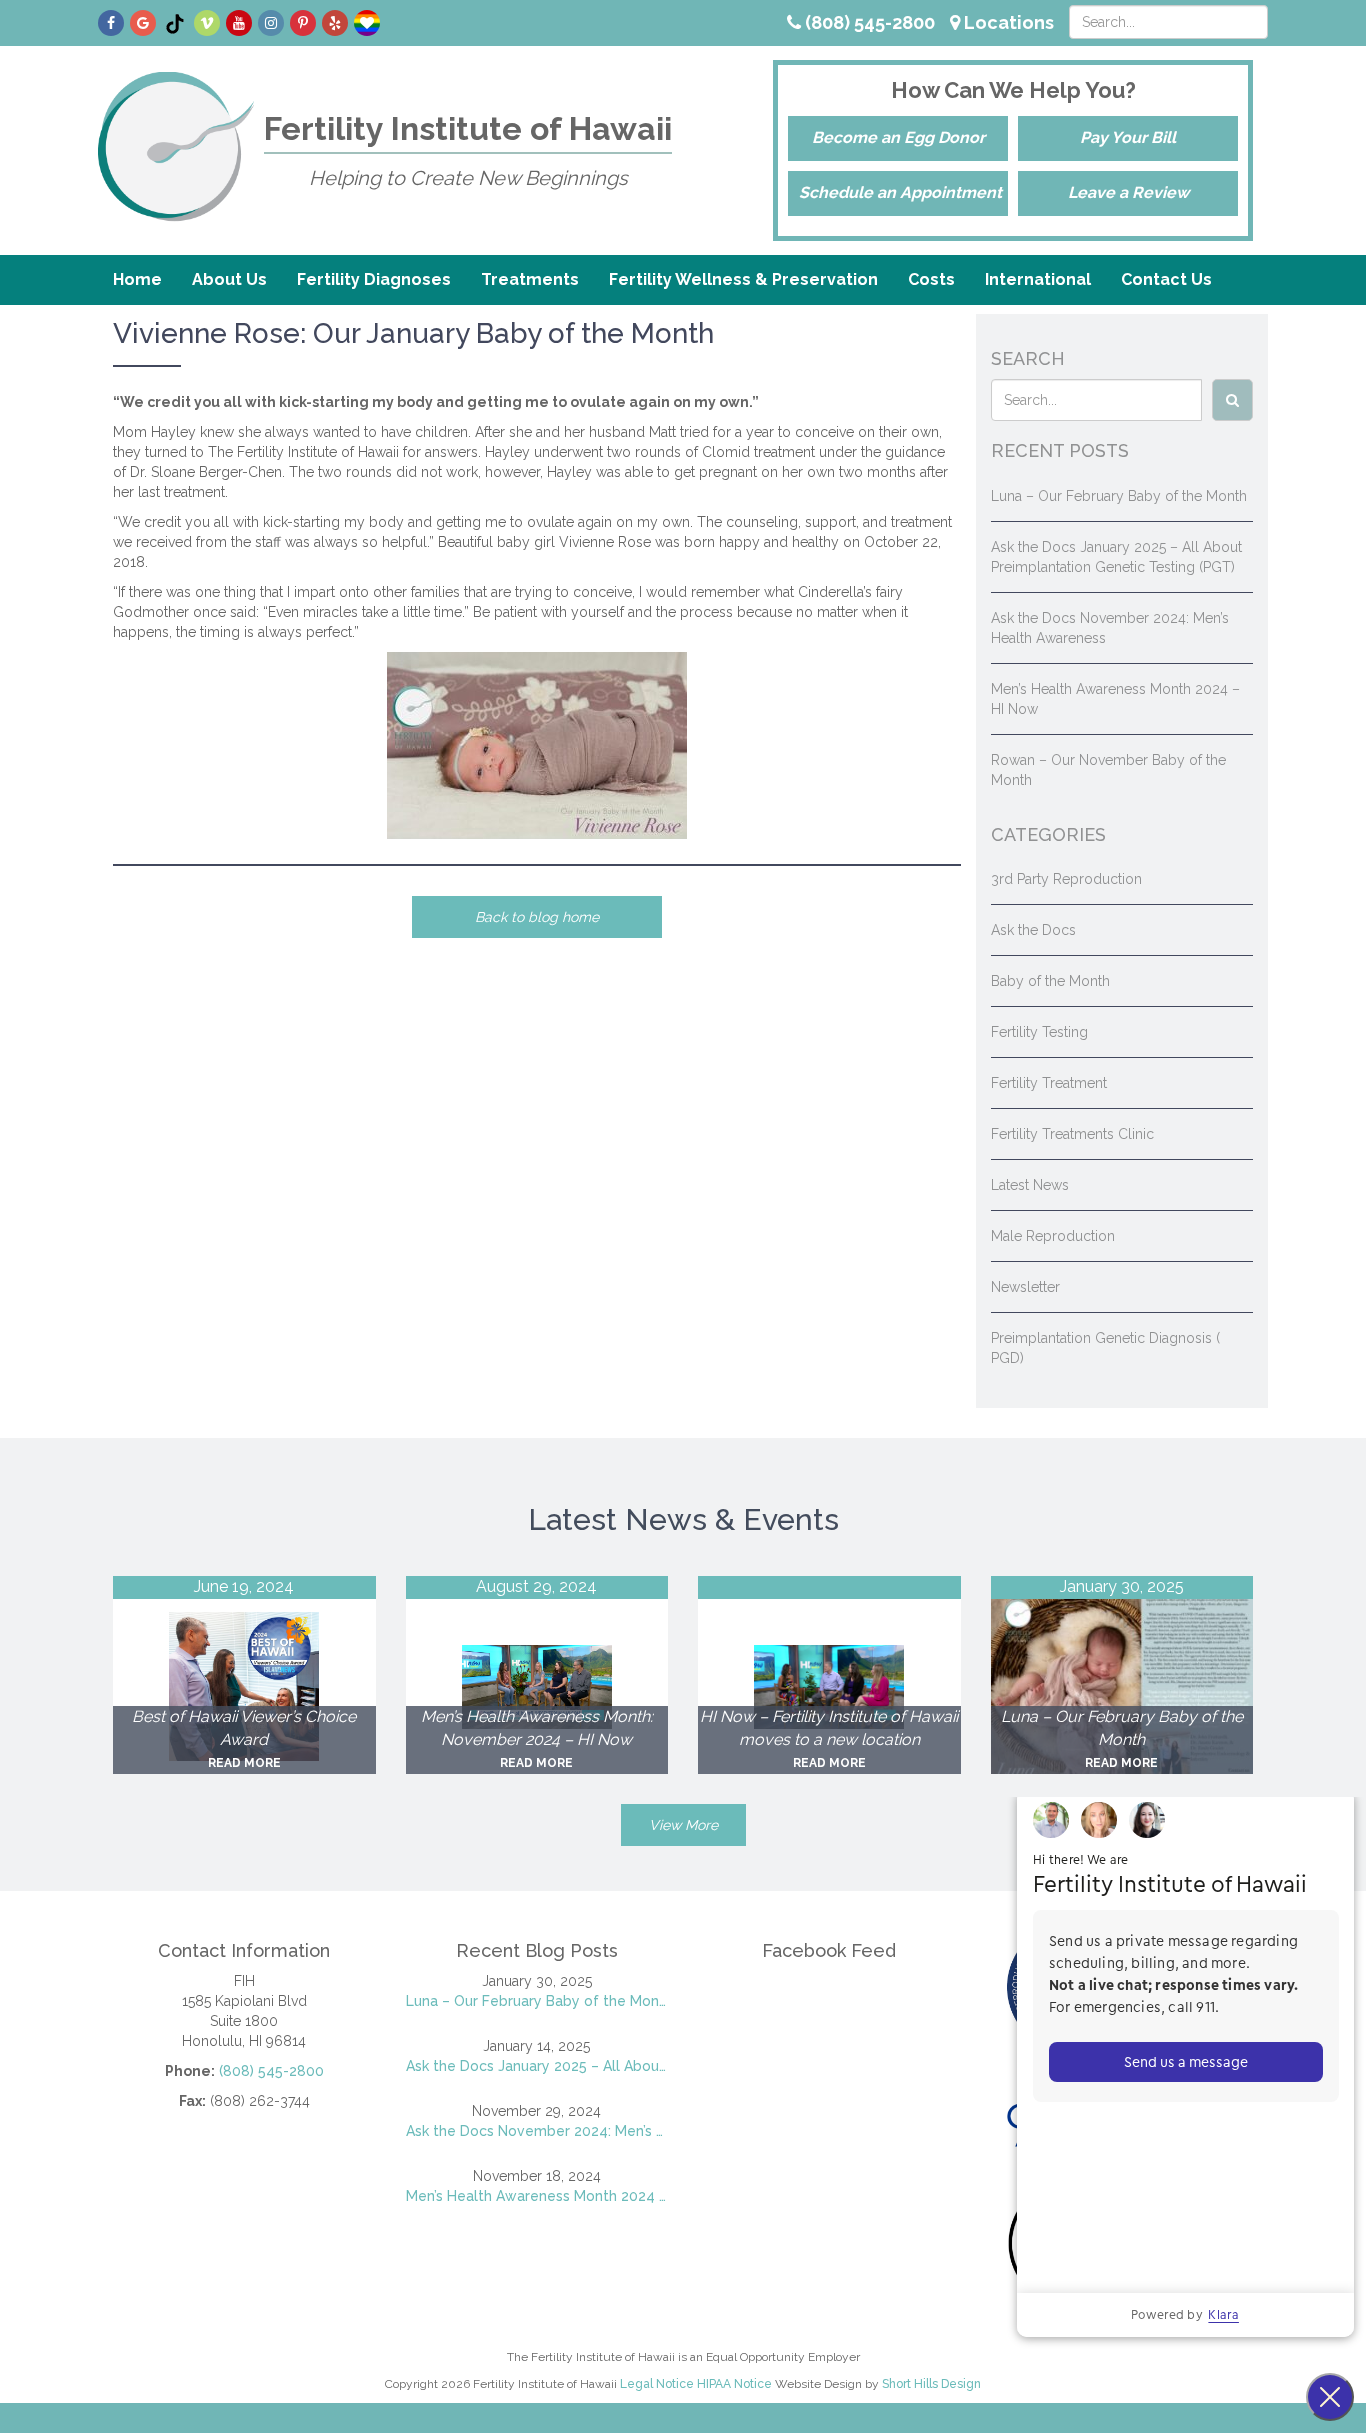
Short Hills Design (931, 2384)
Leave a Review (1128, 192)
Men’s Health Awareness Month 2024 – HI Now (537, 2196)
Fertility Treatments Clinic (1072, 1134)
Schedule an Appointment (900, 192)
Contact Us (1166, 279)
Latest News (1030, 1185)
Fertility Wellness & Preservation (743, 279)
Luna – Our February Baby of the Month (1119, 496)
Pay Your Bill (1128, 137)
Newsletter (1025, 1287)
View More (683, 1825)
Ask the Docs (1033, 930)
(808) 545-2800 (868, 22)
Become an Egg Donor (898, 137)
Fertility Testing (1039, 1032)
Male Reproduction (1053, 1236)
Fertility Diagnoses (374, 279)
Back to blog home (537, 917)
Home (137, 279)
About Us (229, 279)
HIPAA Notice (734, 2384)
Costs (931, 279)
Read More (244, 1763)
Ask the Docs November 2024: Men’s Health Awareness (537, 2131)
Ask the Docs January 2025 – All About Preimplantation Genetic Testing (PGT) (537, 2066)
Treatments (530, 279)
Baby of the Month (1050, 981)
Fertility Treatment (1049, 1083)
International (1038, 279)
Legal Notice (657, 2384)
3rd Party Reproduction (1066, 879)
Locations (1007, 22)
